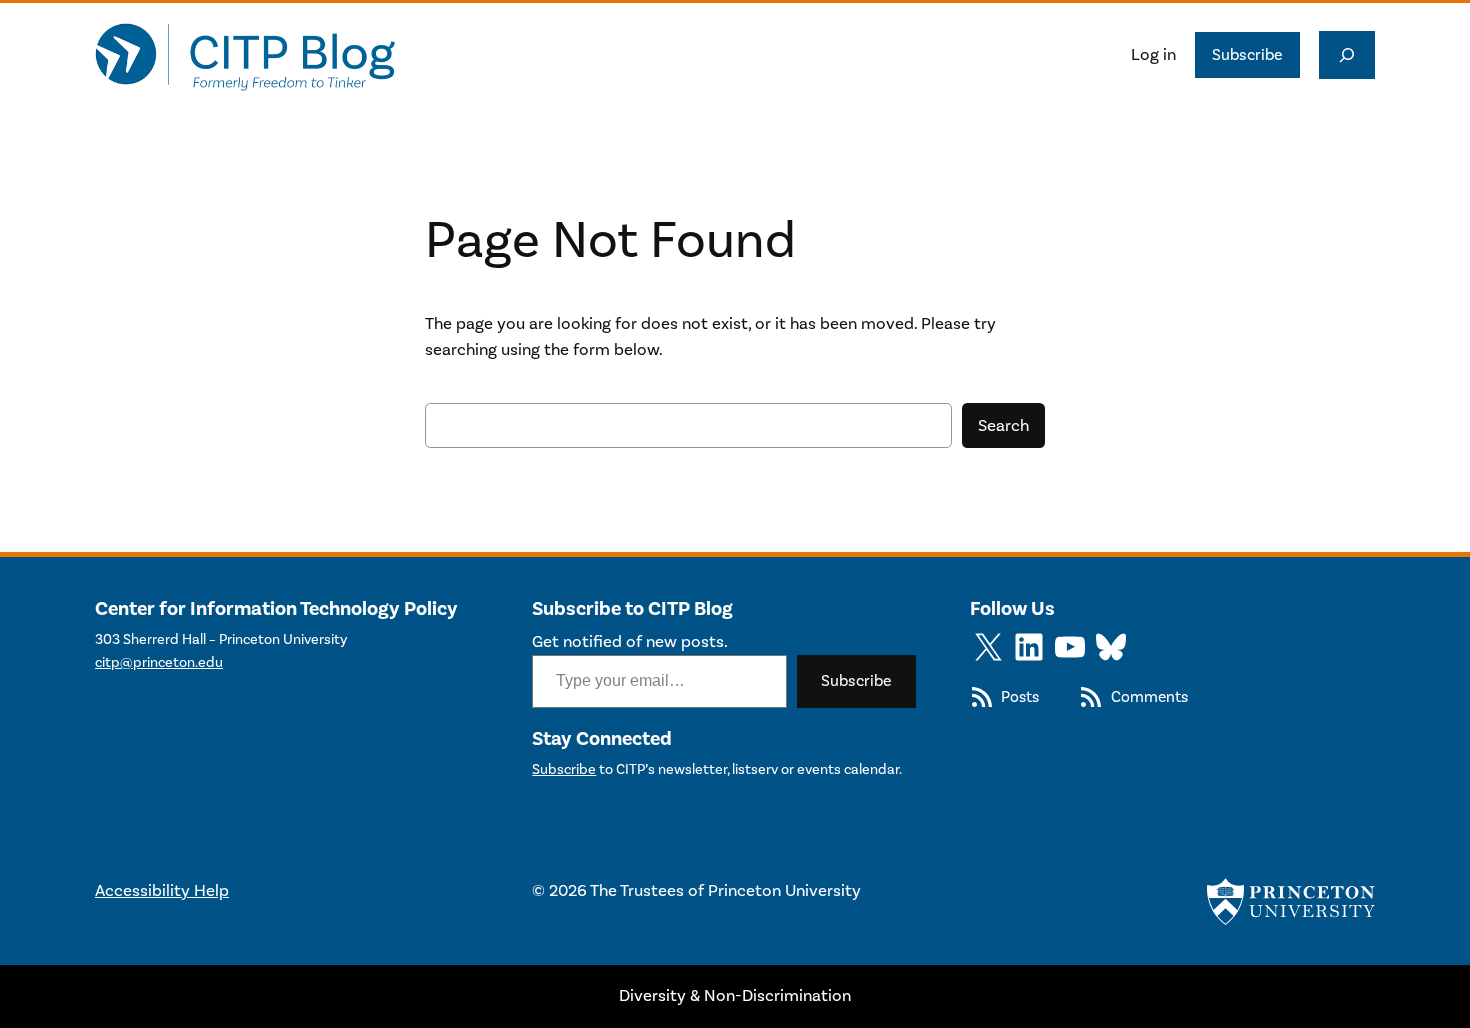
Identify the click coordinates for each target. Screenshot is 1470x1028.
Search (1003, 426)
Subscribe (1247, 55)
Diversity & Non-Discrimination (735, 996)
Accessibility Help (162, 891)
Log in (1153, 55)
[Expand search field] (1347, 55)
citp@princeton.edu (159, 662)
